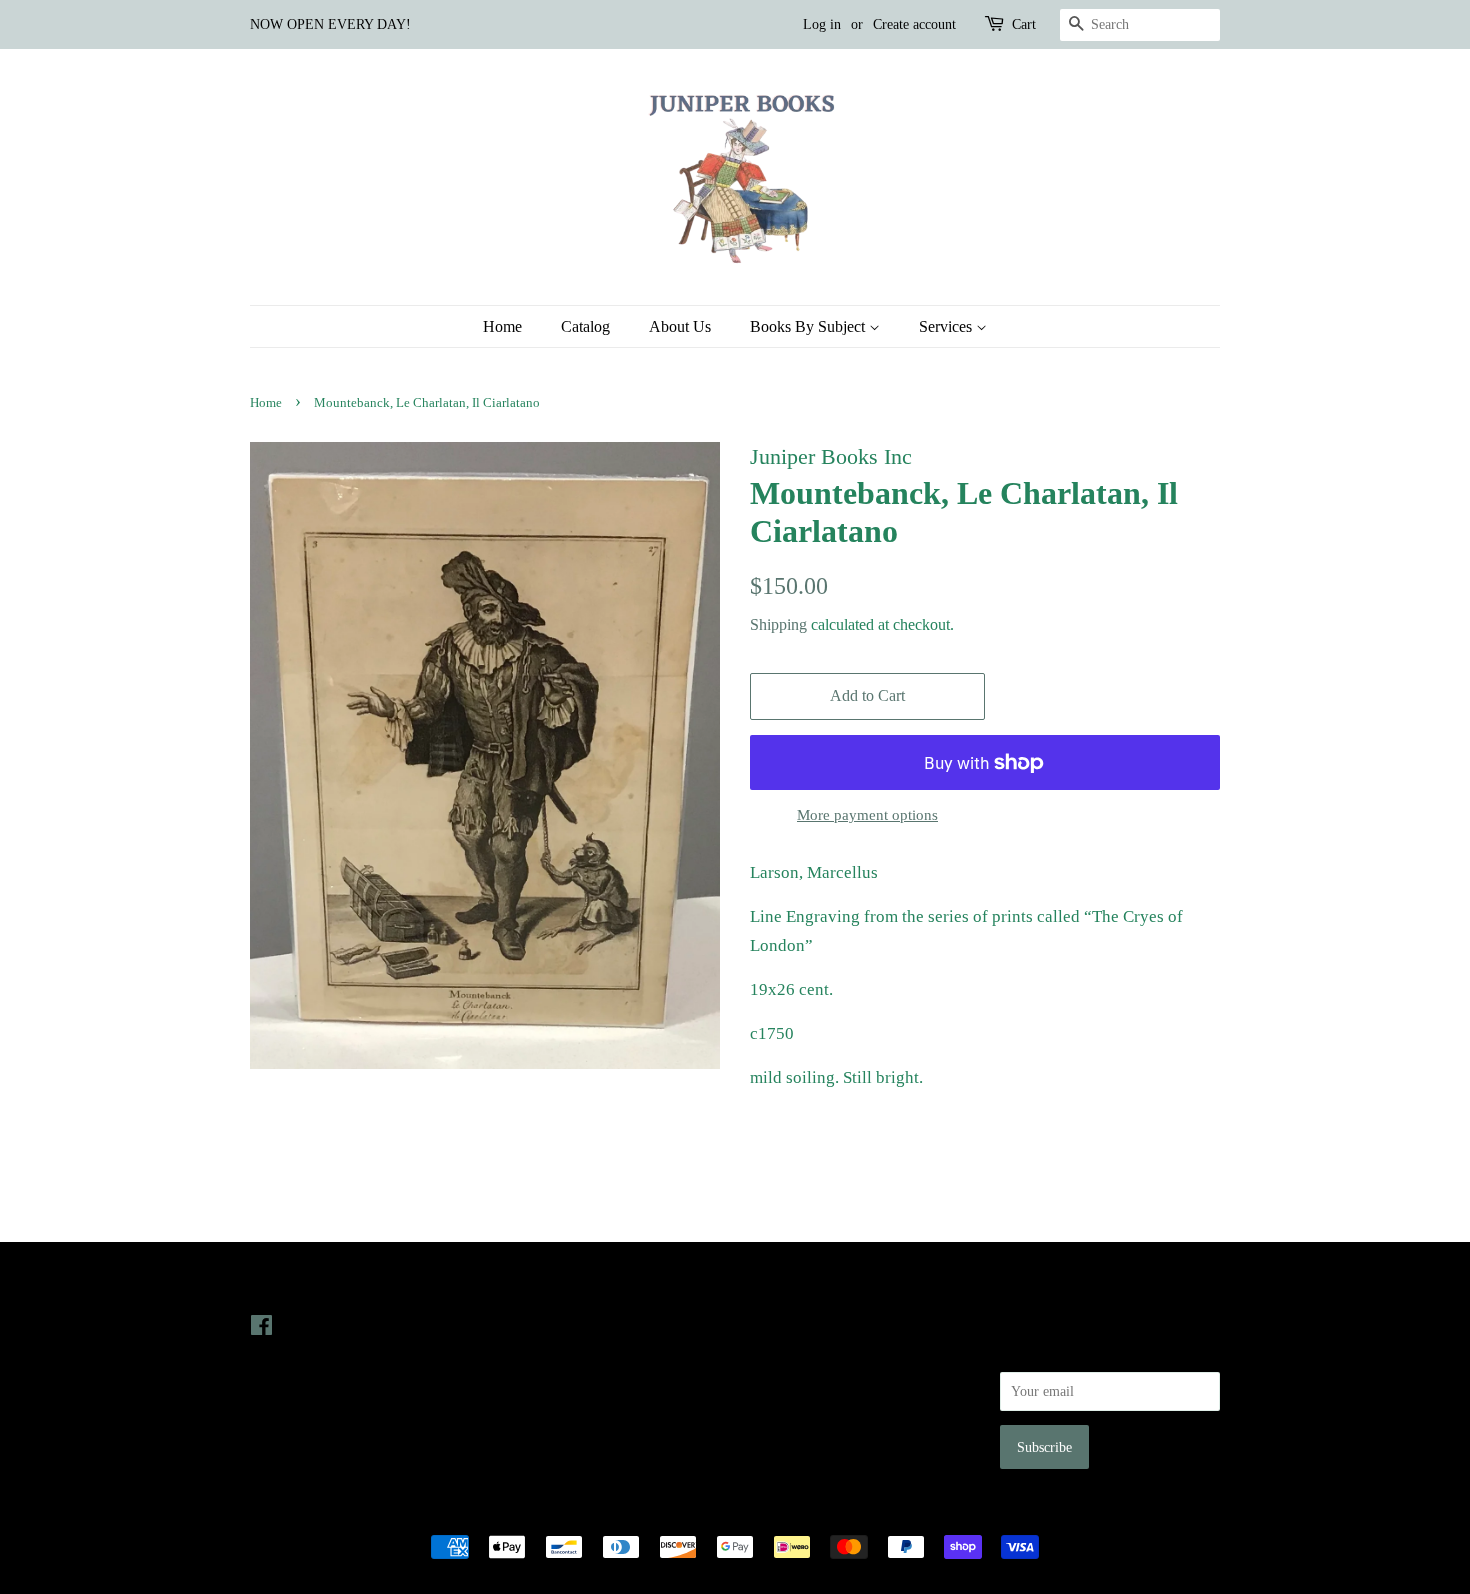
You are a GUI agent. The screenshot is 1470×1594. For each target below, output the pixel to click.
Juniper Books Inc (729, 1512)
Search (769, 1325)
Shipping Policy (795, 1438)
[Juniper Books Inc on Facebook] (261, 1329)
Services (947, 326)
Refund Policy (790, 1381)
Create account (914, 24)
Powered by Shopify (846, 1512)
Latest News (541, 1284)
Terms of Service (798, 1409)
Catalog (585, 326)
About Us (680, 326)
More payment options (867, 815)
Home (502, 326)
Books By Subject (809, 326)
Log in (822, 24)
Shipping (778, 624)
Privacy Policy (791, 1353)
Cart (1024, 24)
